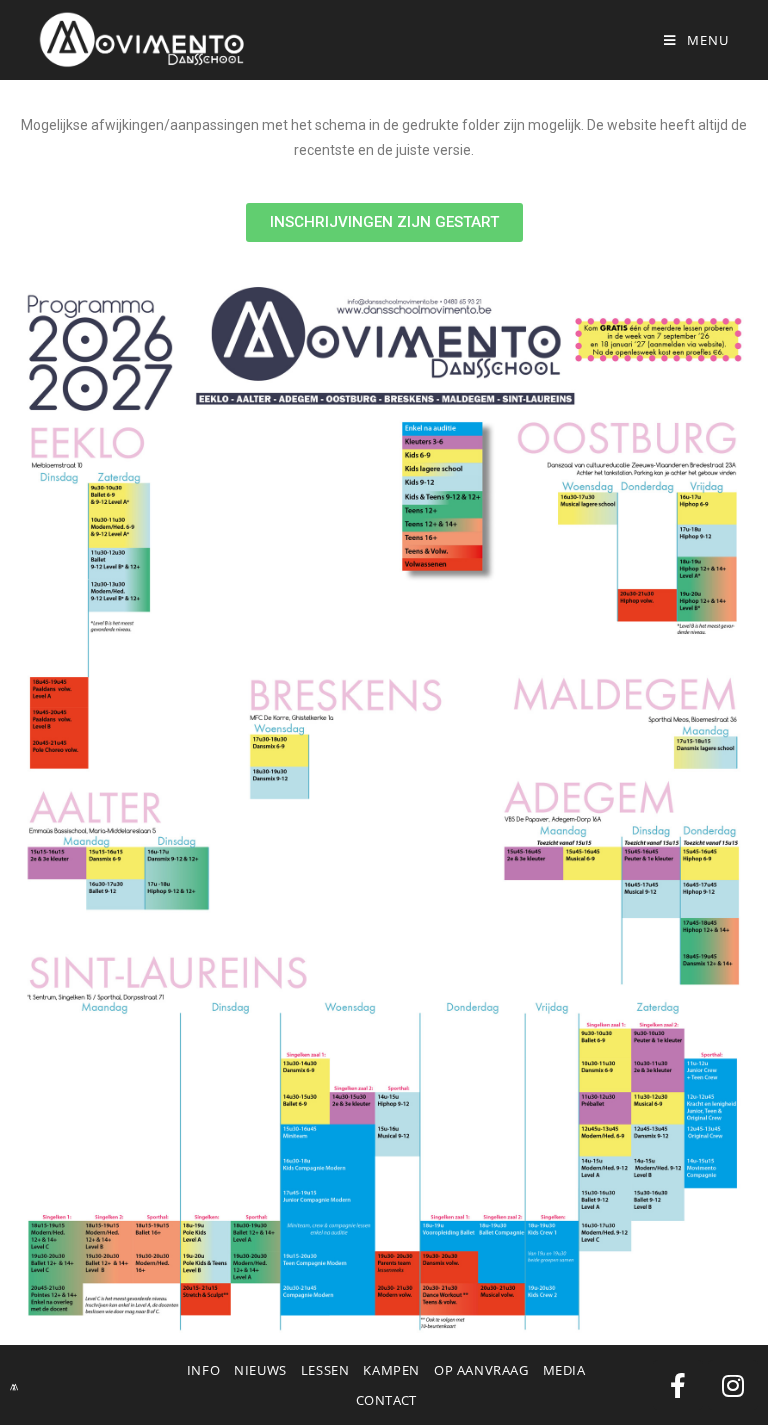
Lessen (325, 1370)
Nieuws (260, 1370)
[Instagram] (733, 1385)
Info (203, 1370)
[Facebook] (678, 1385)
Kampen (391, 1370)
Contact (386, 1400)
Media (564, 1370)
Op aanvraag (481, 1370)
